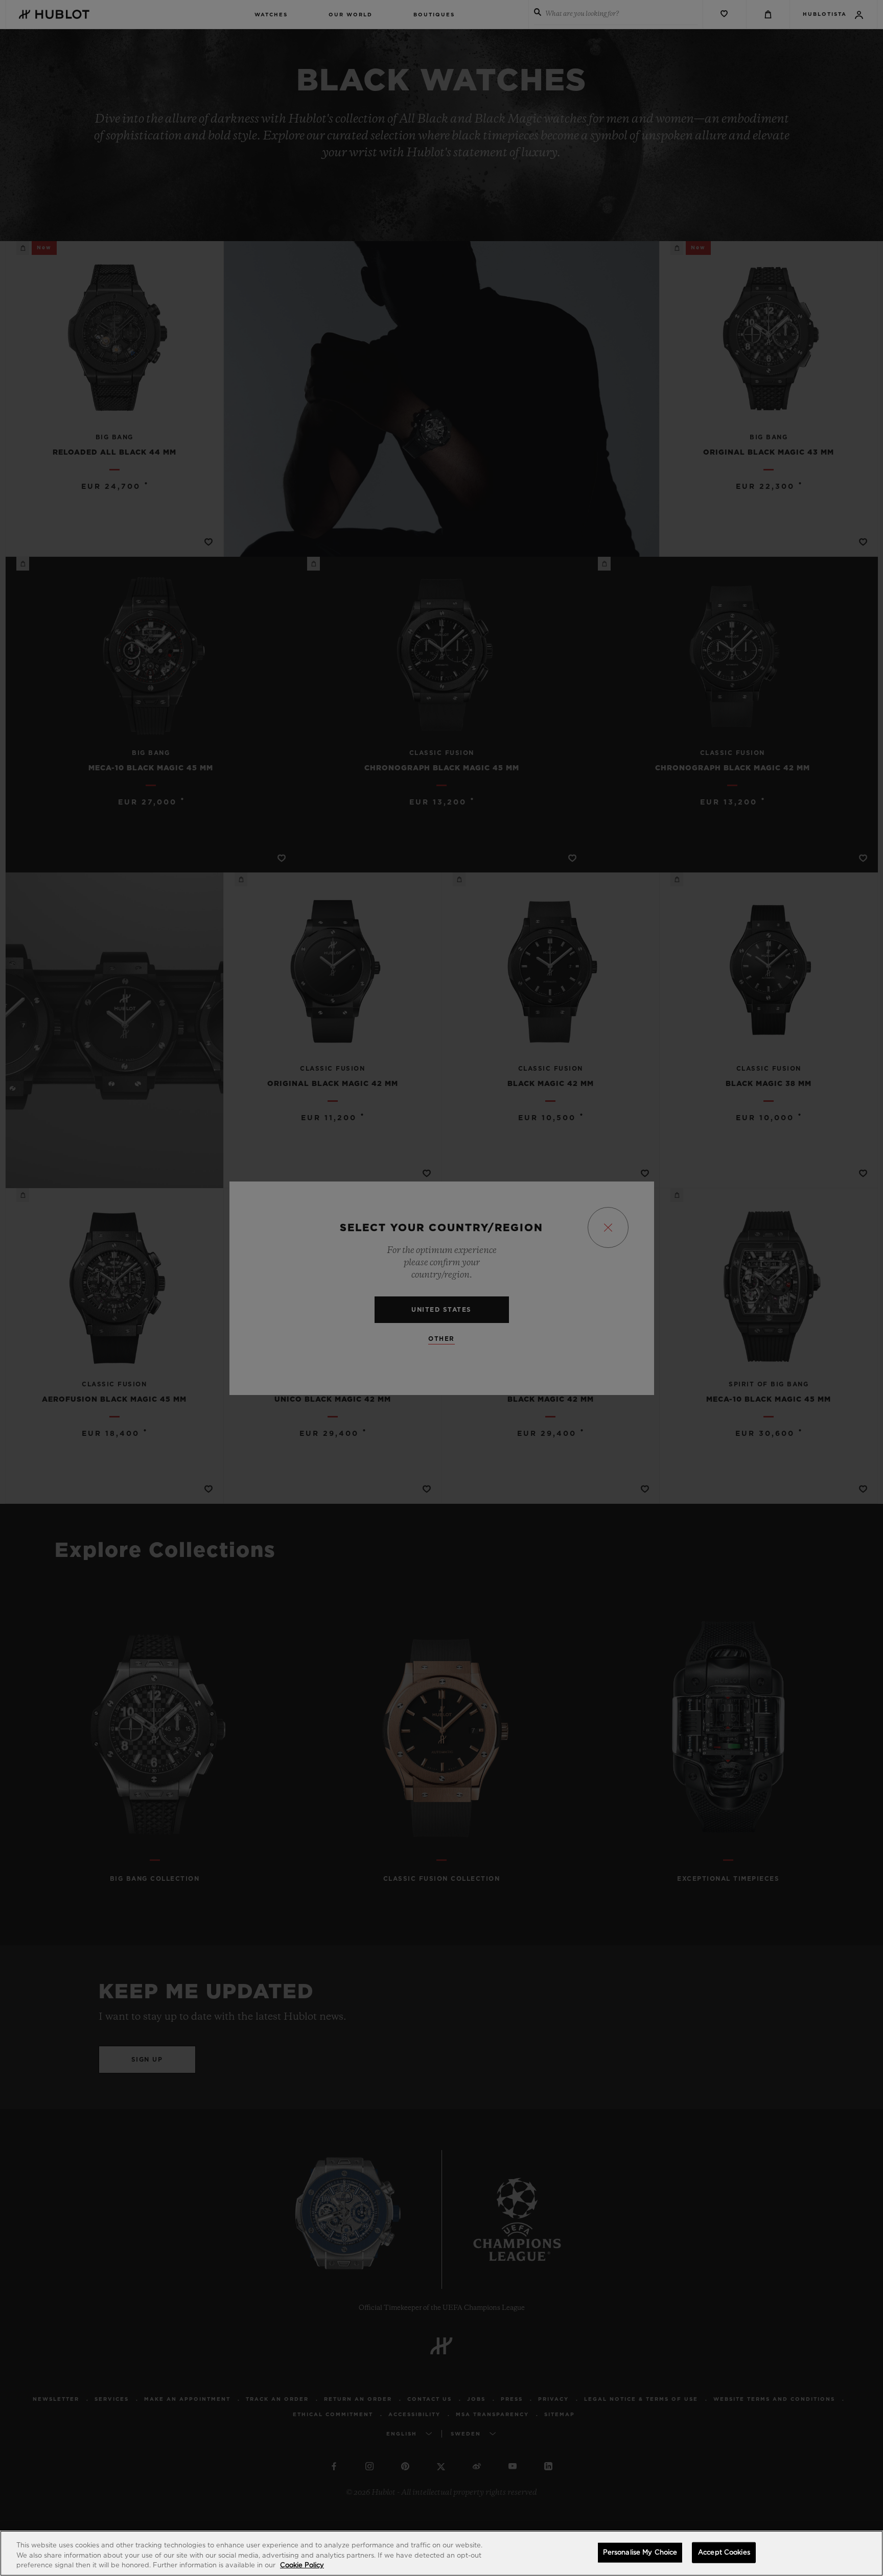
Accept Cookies (724, 2552)
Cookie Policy (302, 2566)
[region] (441, 2553)
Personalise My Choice (640, 2552)
